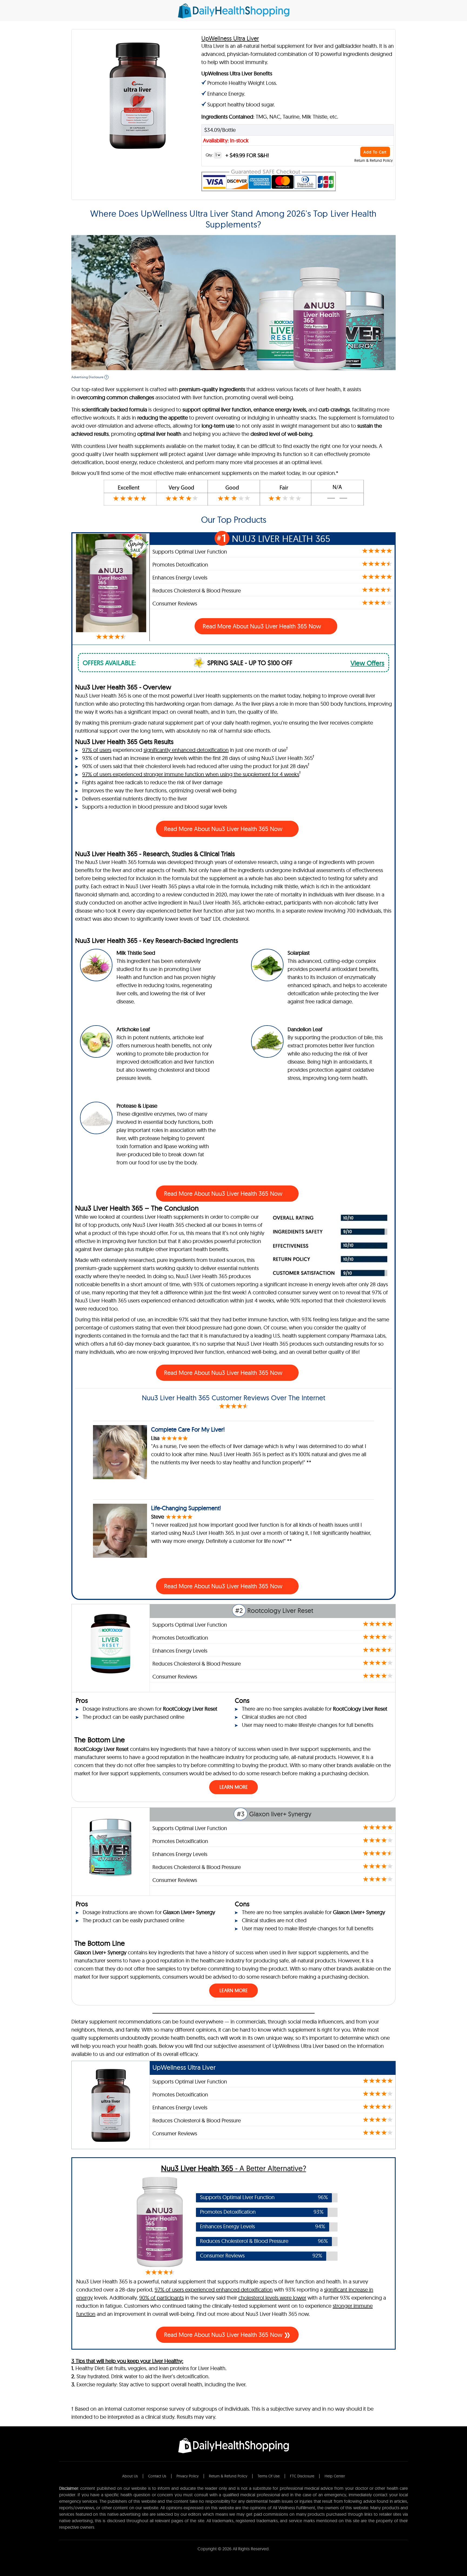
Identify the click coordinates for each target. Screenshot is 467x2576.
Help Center (335, 2476)
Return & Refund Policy (373, 160)
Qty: (210, 155)
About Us (130, 2476)
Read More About (224, 829)
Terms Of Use (269, 2476)
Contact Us (157, 2476)
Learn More (234, 1787)
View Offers (367, 663)
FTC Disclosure (302, 2476)
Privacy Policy (188, 2476)
